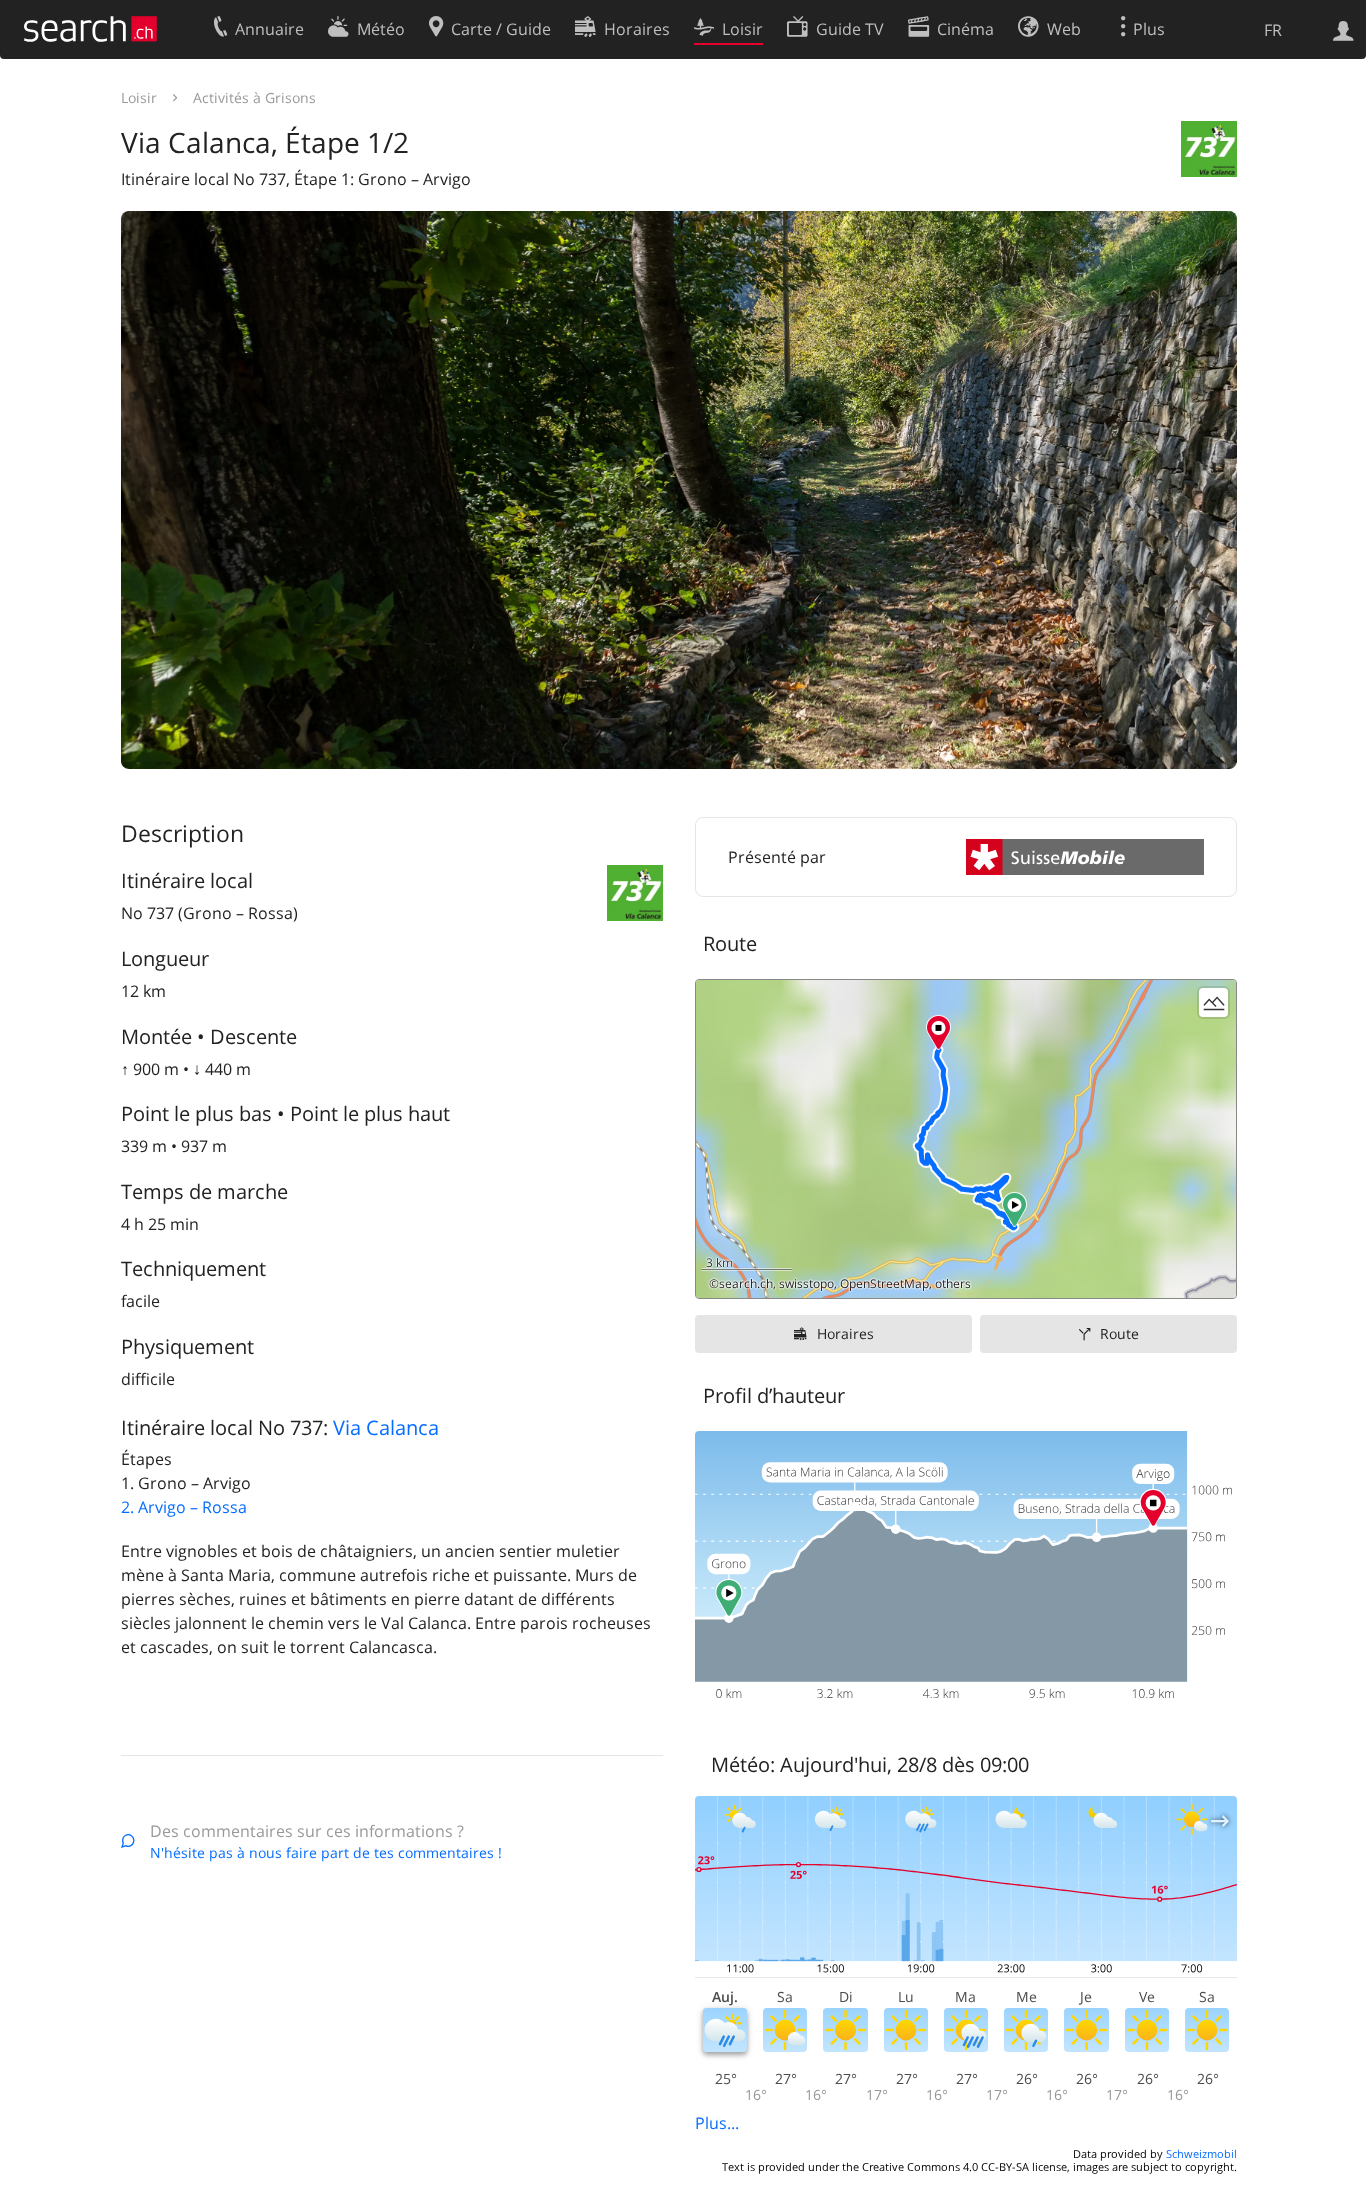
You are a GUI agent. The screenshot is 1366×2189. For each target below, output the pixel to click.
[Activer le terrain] (1213, 1002)
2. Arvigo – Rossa (184, 1507)
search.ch (746, 1283)
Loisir (139, 97)
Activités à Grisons (254, 97)
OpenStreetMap (884, 1283)
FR (1273, 30)
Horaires (845, 1333)
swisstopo (806, 1283)
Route (1119, 1333)
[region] (966, 1139)
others (953, 1283)
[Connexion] (1343, 29)
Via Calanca (386, 1427)
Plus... (717, 2123)
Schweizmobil (1201, 2153)
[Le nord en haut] (1213, 1275)
